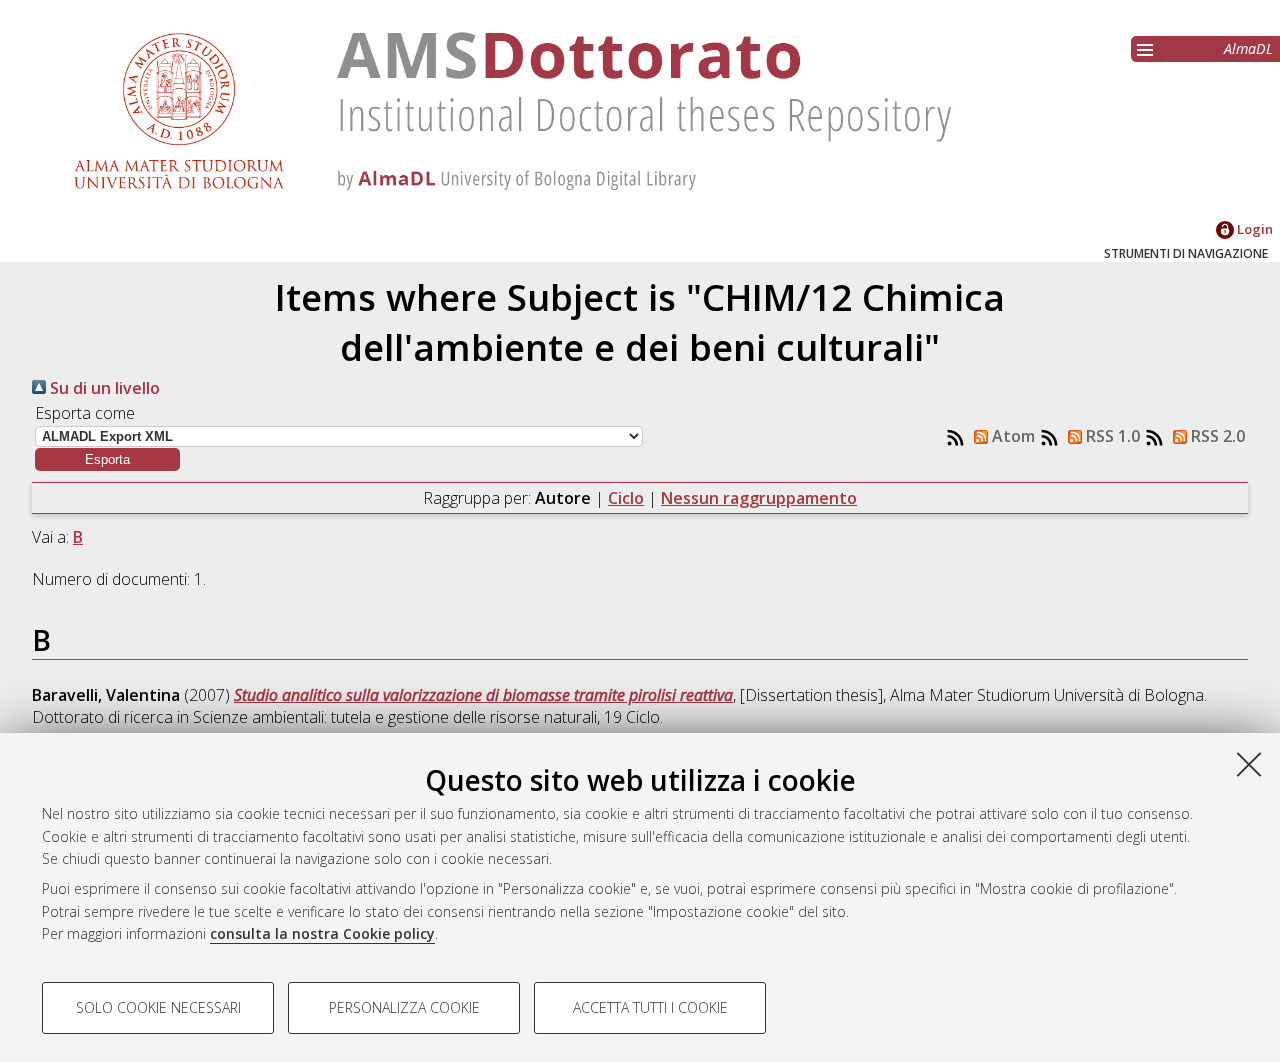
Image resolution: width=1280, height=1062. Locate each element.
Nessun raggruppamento (759, 498)
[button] (107, 459)
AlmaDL (1248, 48)
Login (1253, 229)
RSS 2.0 (1216, 436)
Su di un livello (103, 388)
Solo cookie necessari (158, 1007)
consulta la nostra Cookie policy (322, 933)
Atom (1011, 436)
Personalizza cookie (404, 1007)
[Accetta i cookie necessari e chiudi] (1249, 764)
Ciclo (626, 498)
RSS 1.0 (1111, 436)
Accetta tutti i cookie (650, 1007)
